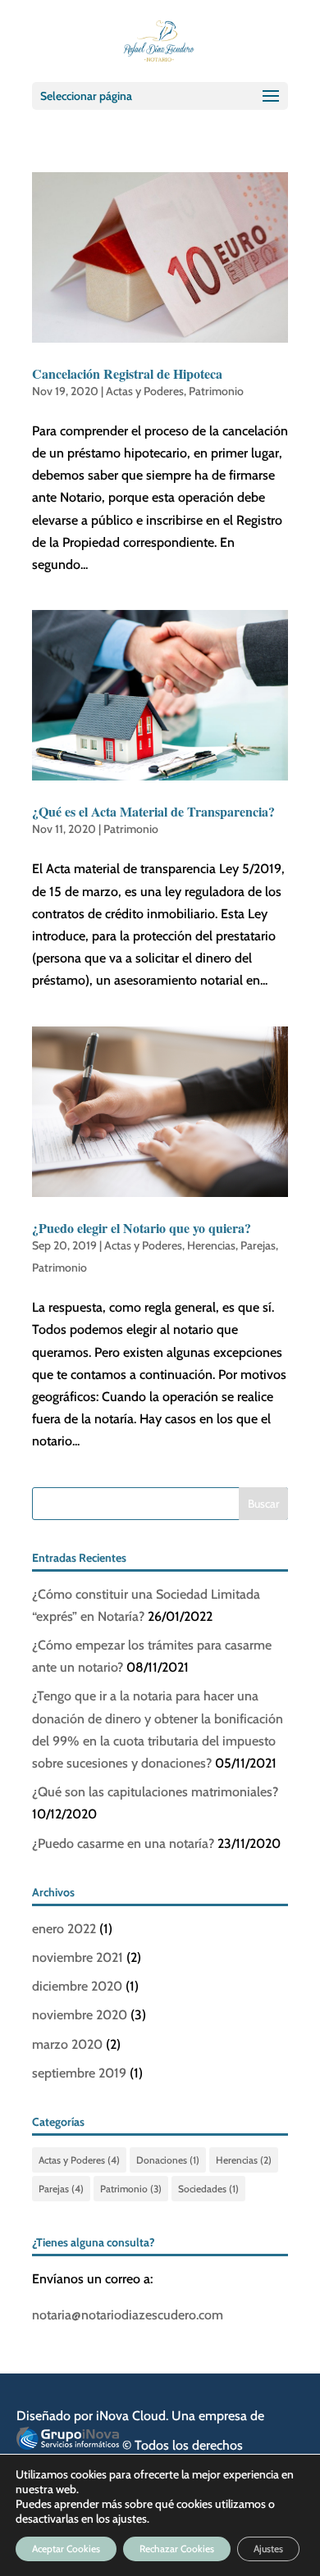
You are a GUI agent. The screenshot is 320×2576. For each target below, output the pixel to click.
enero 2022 (64, 1929)
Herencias (211, 1245)
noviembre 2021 (78, 1957)
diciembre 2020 (77, 1986)
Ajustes (268, 2549)
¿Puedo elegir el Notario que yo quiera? (142, 1228)
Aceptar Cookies (66, 2549)
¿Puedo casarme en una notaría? (123, 1843)
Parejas (258, 1245)
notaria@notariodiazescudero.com (128, 2315)
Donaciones (168, 2160)
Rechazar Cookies (177, 2549)
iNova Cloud (131, 2416)
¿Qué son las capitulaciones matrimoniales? (155, 1792)
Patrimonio (216, 391)
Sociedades (208, 2189)
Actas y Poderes (145, 391)
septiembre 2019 (79, 2073)
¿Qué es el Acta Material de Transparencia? (153, 811)
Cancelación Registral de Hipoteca (127, 373)
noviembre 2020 (80, 2015)
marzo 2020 (67, 2044)
